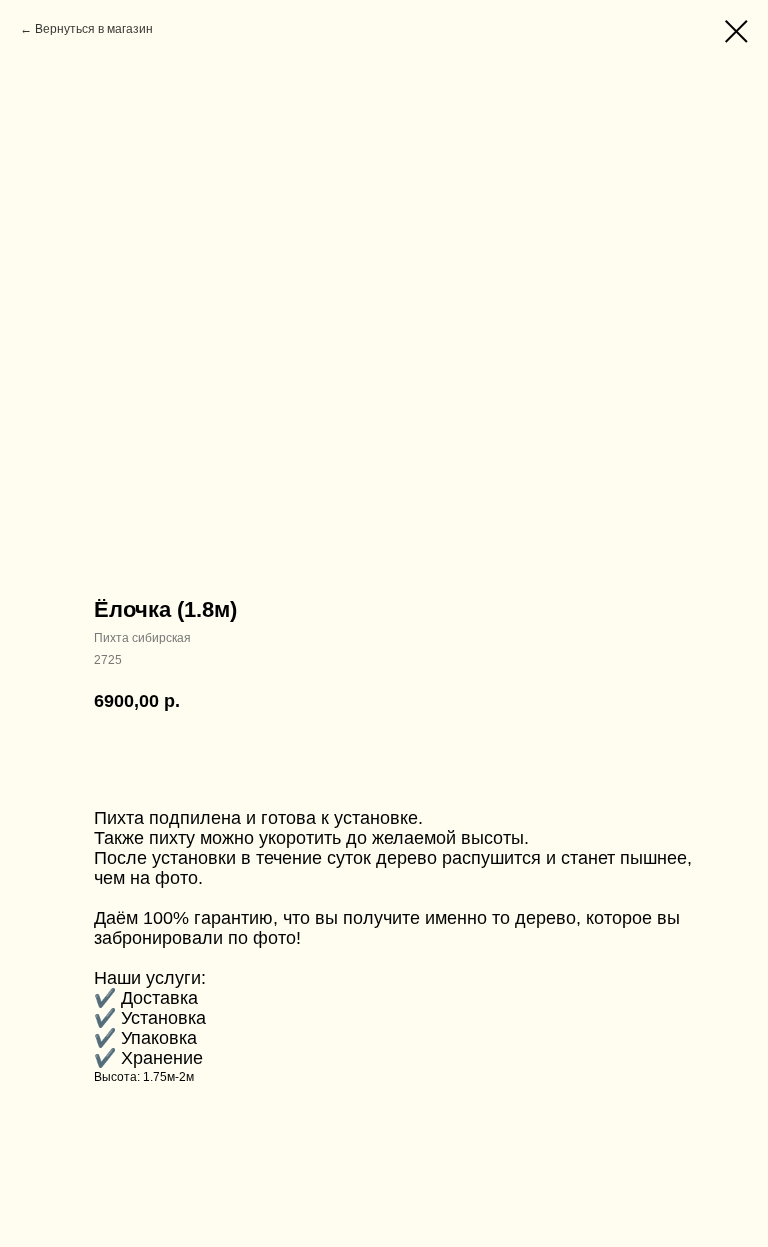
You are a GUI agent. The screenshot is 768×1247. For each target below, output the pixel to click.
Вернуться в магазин (94, 29)
